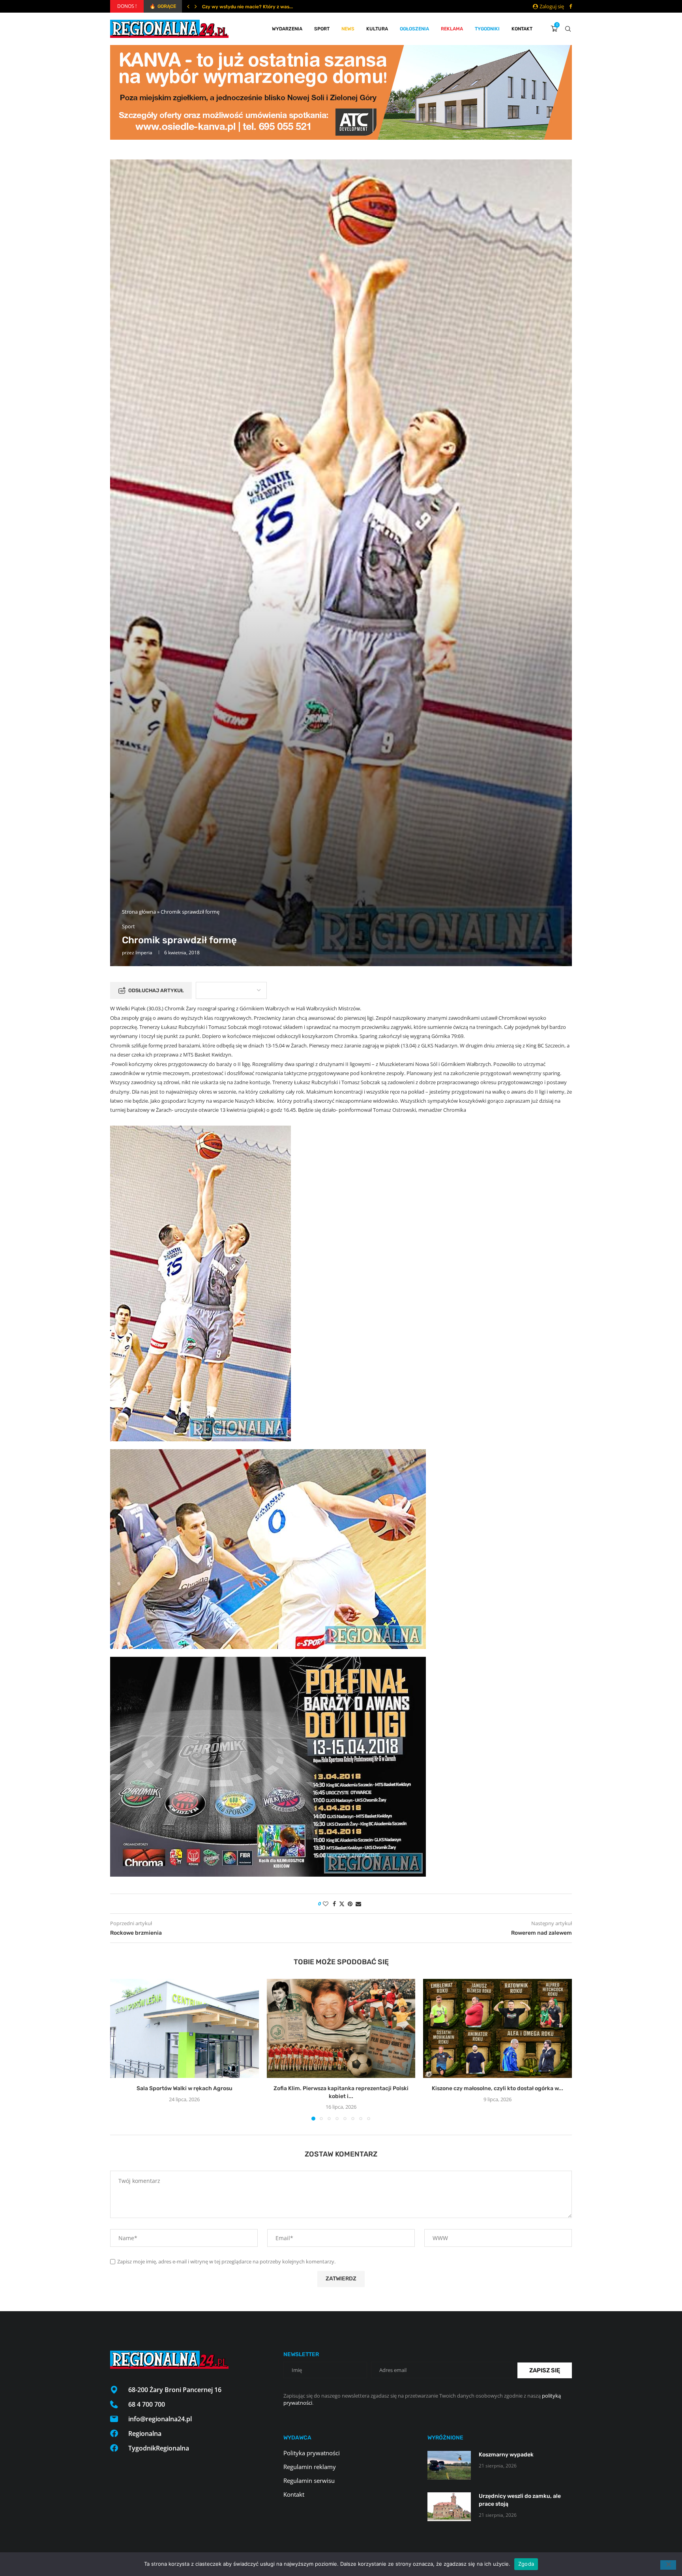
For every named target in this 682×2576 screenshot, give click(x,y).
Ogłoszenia (414, 29)
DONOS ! (127, 6)
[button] (188, 6)
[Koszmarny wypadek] (449, 2465)
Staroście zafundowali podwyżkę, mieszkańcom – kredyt (266, 7)
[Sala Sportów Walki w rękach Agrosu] (185, 2028)
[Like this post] (326, 1904)
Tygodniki (487, 29)
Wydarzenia (287, 29)
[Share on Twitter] (342, 1904)
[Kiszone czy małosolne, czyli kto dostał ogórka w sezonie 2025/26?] (497, 2028)
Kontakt (522, 29)
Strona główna (139, 912)
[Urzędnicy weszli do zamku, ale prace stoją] (449, 2507)
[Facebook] (571, 6)
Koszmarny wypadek (506, 2455)
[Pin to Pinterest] (350, 1904)
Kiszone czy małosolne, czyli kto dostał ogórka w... (497, 2088)
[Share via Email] (358, 1904)
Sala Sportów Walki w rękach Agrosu (185, 2088)
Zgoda (526, 2564)
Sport (322, 29)
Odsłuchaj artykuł (156, 990)
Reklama (452, 29)
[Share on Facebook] (334, 1904)
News (348, 29)
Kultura (377, 29)
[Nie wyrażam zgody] (668, 2565)
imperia (144, 953)
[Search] (568, 29)
